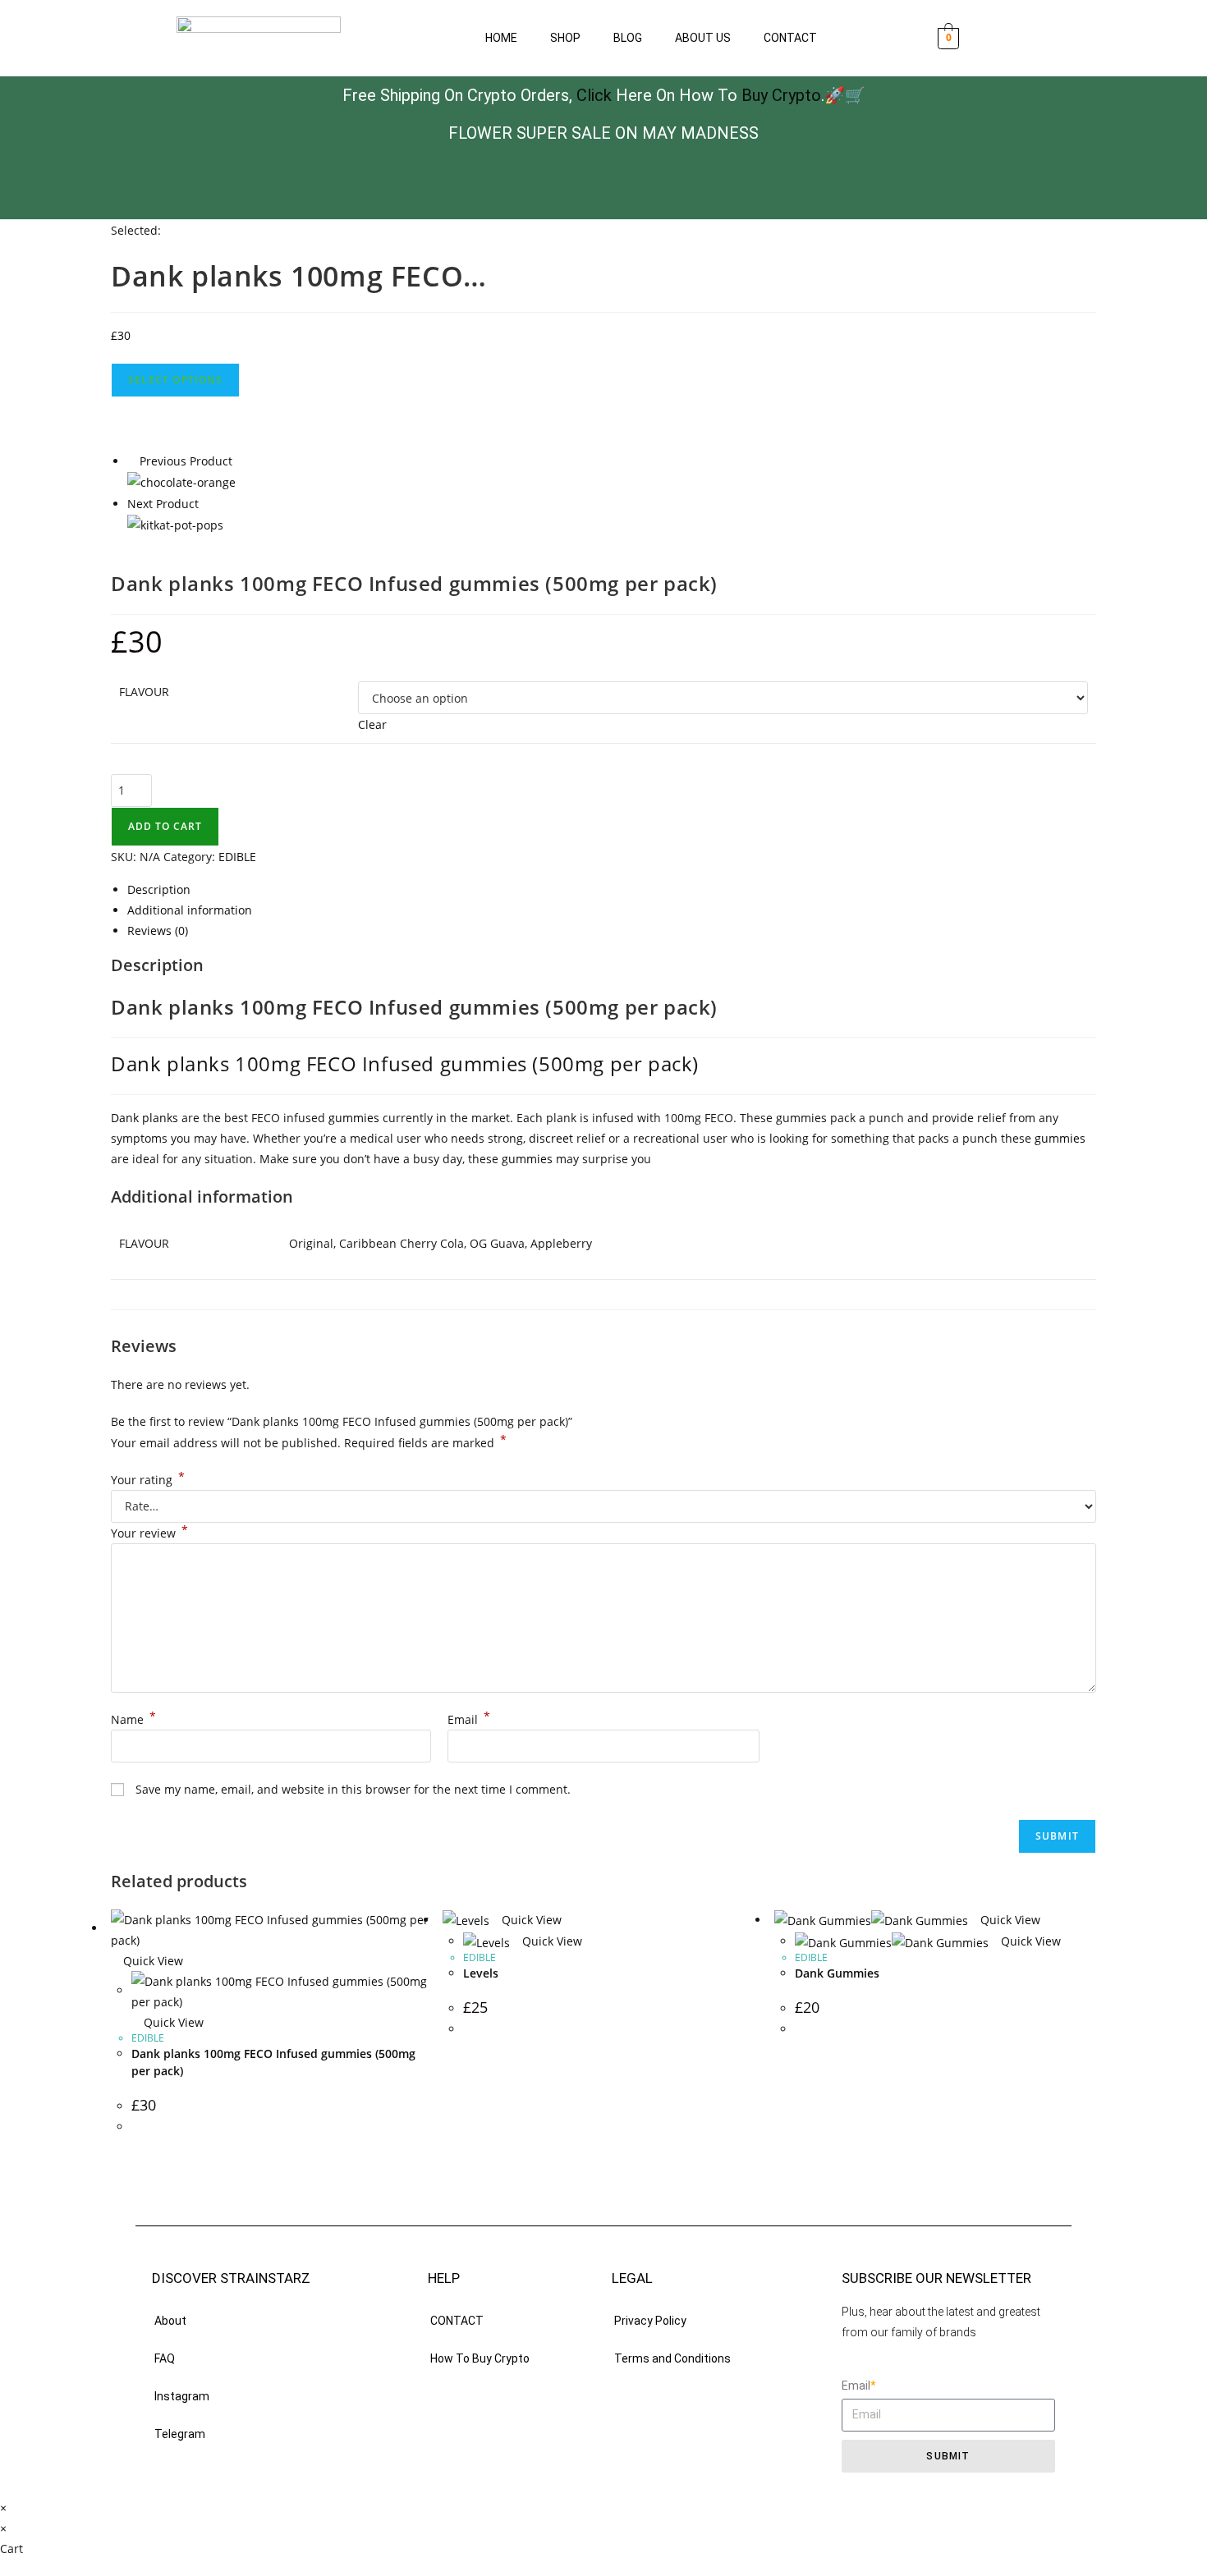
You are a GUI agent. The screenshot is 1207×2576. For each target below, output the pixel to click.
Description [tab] (159, 889)
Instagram (182, 2396)
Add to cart (165, 826)
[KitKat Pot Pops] (175, 524)
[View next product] (207, 504)
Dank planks (145, 1118)
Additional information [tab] (190, 910)
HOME (501, 38)
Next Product (163, 504)
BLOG (628, 38)
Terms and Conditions (672, 2358)
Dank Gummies (837, 1973)
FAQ (165, 2358)
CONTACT (790, 38)
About (170, 2321)
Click (594, 95)
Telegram (180, 2434)
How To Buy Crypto (480, 2358)
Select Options (175, 380)
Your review (149, 1533)
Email (469, 1719)
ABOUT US (703, 38)
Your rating (148, 1480)
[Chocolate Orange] (181, 481)
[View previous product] (132, 461)
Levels (481, 1973)
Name (133, 1719)
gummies (354, 1118)
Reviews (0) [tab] (158, 930)
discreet (551, 1138)
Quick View (151, 1961)
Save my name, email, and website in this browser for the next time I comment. (353, 1789)
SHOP (565, 38)
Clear (372, 724)
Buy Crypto (781, 95)
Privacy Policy (650, 2321)
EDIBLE (237, 857)
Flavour (144, 692)
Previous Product (186, 461)
